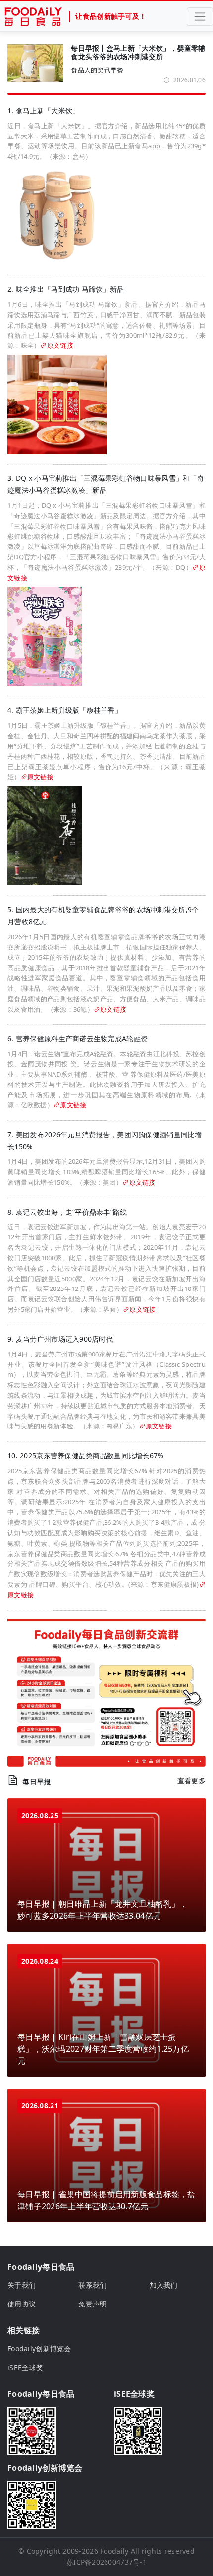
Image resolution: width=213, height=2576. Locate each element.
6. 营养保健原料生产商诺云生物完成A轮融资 (78, 1039)
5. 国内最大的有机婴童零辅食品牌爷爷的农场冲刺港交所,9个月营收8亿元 (103, 915)
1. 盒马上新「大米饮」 (43, 110)
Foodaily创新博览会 (39, 2348)
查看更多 (191, 1781)
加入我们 (164, 2285)
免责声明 (92, 2304)
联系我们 (92, 2285)
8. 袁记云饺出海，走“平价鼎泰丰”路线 (67, 1212)
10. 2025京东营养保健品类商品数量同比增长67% (86, 1456)
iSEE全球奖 (25, 2367)
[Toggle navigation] (200, 17)
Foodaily (114, 2551)
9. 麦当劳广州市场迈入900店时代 (60, 1339)
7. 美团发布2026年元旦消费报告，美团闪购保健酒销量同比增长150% (105, 1140)
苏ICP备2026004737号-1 (106, 2562)
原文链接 (60, 345)
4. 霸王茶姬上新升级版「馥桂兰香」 (65, 710)
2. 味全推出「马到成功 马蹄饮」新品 (66, 289)
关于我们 (22, 2285)
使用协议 (22, 2304)
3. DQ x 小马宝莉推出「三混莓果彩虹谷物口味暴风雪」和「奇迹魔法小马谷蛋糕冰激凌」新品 (106, 484)
